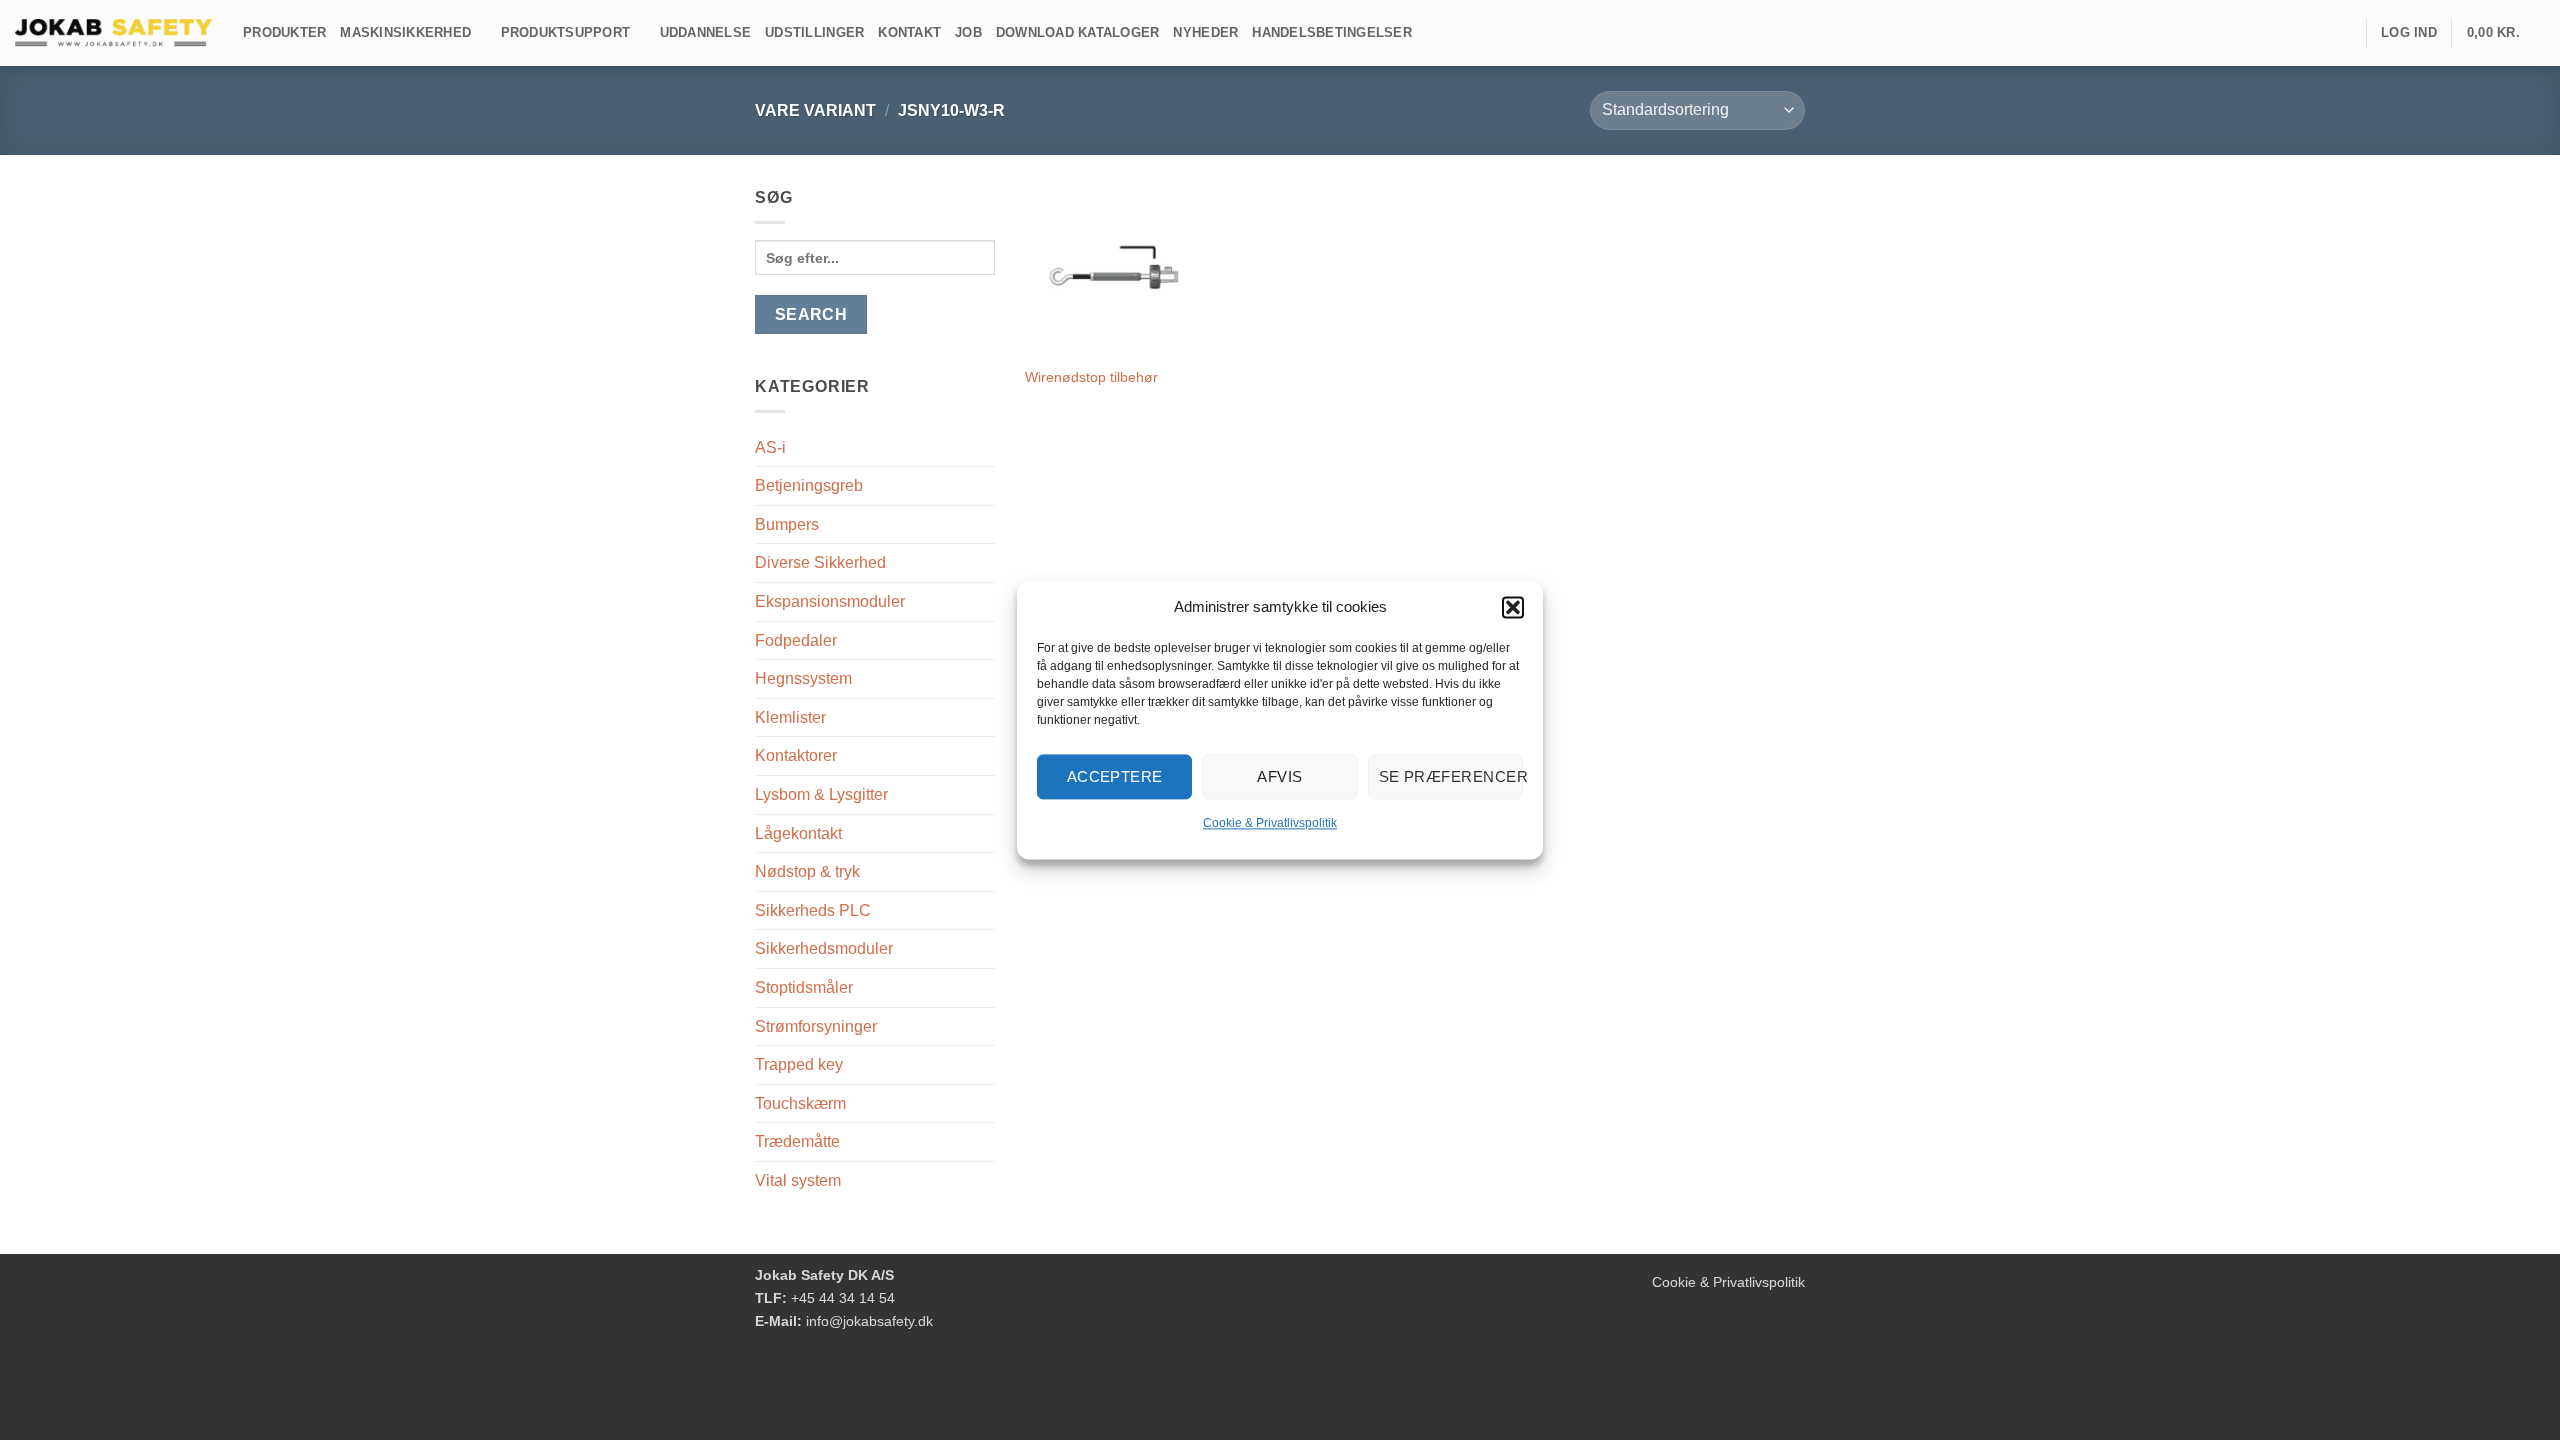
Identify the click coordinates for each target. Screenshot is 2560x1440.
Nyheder (1205, 32)
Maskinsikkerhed (405, 32)
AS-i (770, 447)
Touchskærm (800, 1103)
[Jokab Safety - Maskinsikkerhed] (114, 33)
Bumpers (787, 524)
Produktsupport (566, 32)
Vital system (798, 1180)
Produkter (284, 32)
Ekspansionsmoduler (830, 601)
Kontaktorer (796, 755)
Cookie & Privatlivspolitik (1270, 823)
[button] (1513, 607)
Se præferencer (1451, 776)
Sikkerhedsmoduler (824, 948)
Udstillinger (814, 32)
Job (968, 32)
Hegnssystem (803, 678)
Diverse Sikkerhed (820, 562)
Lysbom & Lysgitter (821, 794)
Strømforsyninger (816, 1026)
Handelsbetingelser (1332, 32)
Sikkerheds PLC (813, 910)
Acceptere (1115, 776)
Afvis (1279, 776)
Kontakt (909, 32)
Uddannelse (706, 32)
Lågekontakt (798, 833)
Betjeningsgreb (809, 485)
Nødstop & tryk (807, 871)
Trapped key (799, 1064)
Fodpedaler (796, 640)
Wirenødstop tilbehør (1091, 377)
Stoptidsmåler (804, 987)
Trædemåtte (797, 1141)
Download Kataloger (1078, 32)
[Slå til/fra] (983, 486)
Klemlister (790, 717)
